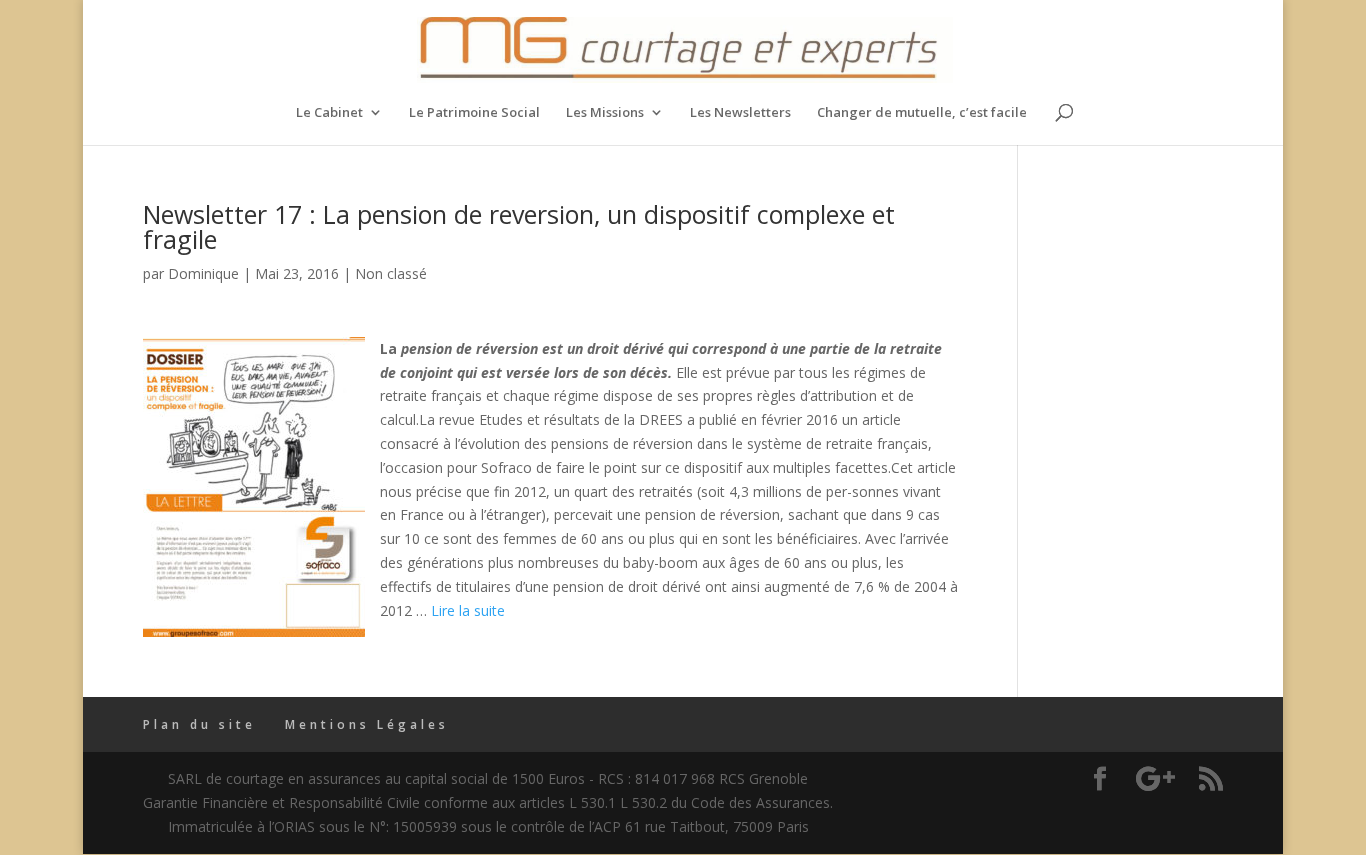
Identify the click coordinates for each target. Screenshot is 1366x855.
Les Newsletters (740, 113)
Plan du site (199, 724)
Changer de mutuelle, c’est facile (922, 113)
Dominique (203, 273)
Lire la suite (468, 610)
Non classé (391, 273)
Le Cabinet (329, 113)
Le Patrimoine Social (474, 113)
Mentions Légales (367, 724)
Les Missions (605, 113)
